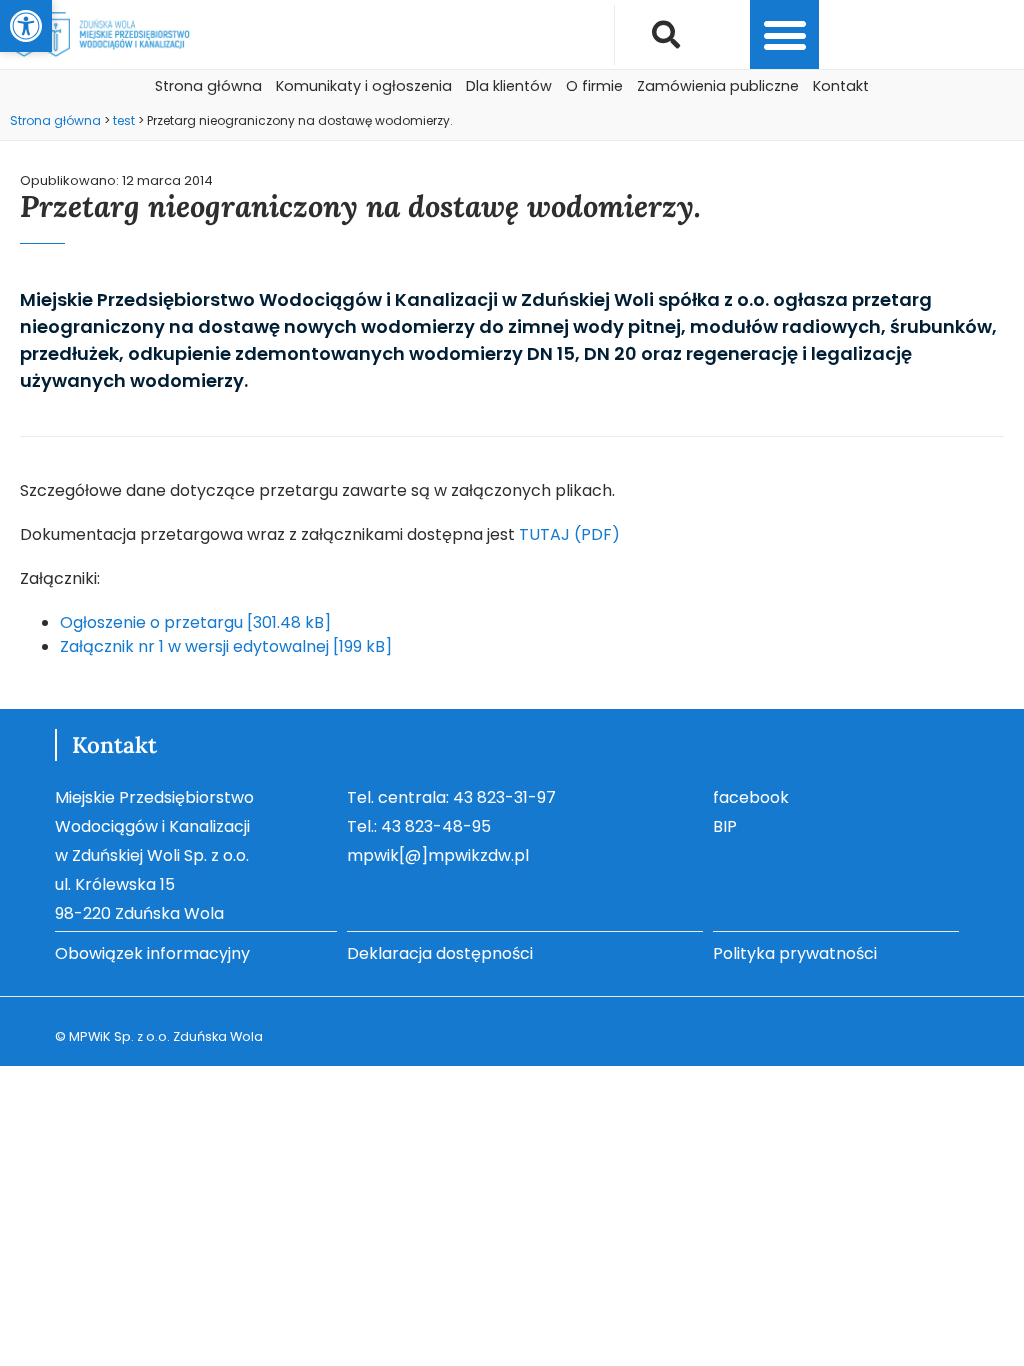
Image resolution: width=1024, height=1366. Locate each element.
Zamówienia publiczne (718, 86)
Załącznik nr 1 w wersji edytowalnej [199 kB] (226, 646)
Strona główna (208, 86)
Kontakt (841, 86)
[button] (26, 26)
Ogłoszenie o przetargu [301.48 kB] (195, 622)
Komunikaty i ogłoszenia (364, 86)
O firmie (594, 86)
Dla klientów (509, 86)
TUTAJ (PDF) (569, 534)
